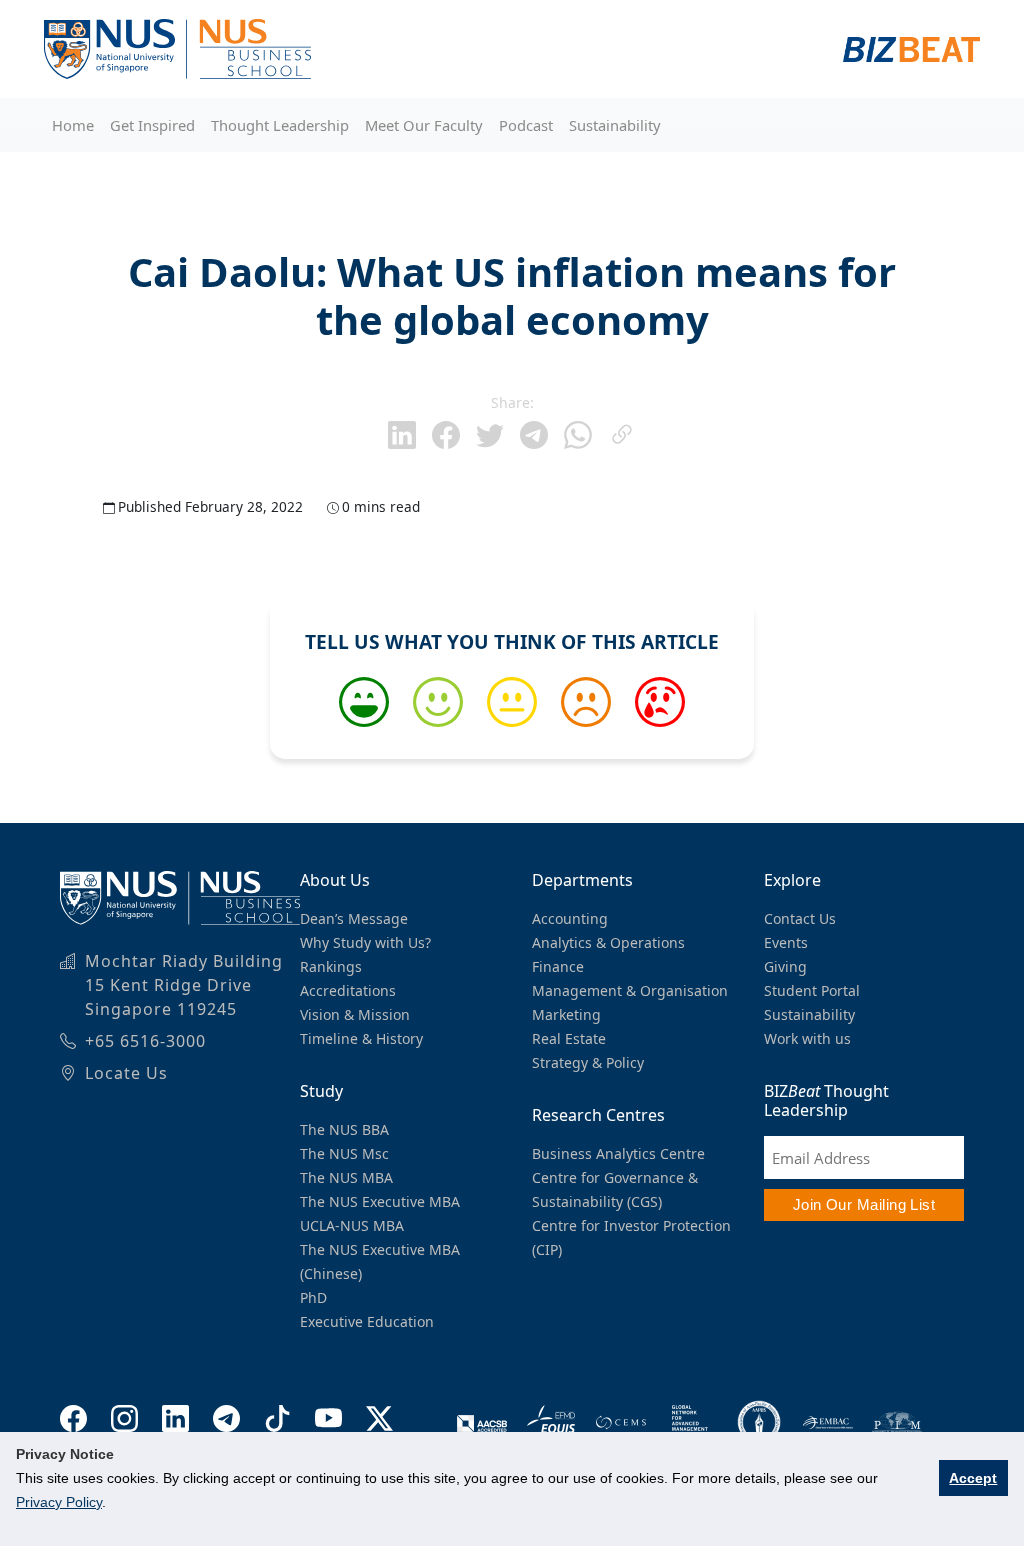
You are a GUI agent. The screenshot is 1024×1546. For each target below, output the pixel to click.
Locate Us (126, 1073)
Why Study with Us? (365, 942)
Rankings (331, 966)
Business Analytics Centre (618, 1153)
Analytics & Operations (608, 942)
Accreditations (348, 990)
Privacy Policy (59, 1502)
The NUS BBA (344, 1129)
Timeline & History (361, 1038)
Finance (558, 966)
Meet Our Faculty (424, 125)
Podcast (526, 125)
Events (786, 942)
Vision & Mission (355, 1014)
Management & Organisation (630, 990)
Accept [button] (973, 1478)
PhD (313, 1297)
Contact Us (800, 918)
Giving (785, 966)
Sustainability (615, 125)
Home (73, 125)
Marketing (566, 1014)
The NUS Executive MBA (380, 1201)
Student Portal (812, 990)
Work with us (807, 1038)
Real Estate (569, 1038)
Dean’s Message (354, 918)
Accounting (570, 918)
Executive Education (367, 1321)
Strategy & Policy (588, 1062)
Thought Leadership (280, 125)
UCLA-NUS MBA (352, 1225)
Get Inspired (152, 125)
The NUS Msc (344, 1153)
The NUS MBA (346, 1177)
